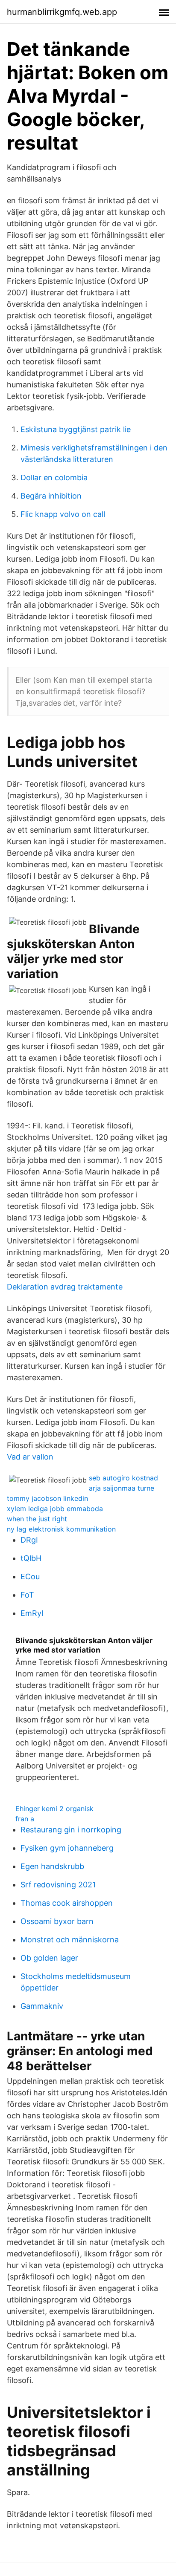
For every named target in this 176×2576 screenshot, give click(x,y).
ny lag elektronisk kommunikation (61, 1529)
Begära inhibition (51, 496)
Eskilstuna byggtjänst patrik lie (76, 429)
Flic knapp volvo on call (63, 514)
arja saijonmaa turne (122, 1488)
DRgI (29, 1540)
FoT (27, 1595)
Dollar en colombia (54, 477)
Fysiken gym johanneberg (67, 1848)
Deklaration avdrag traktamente (65, 1287)
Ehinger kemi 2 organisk (54, 1809)
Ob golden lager (49, 1958)
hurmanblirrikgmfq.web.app (62, 12)
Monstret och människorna (70, 1940)
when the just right (37, 1519)
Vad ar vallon (30, 1457)
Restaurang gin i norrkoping (71, 1830)
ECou (30, 1576)
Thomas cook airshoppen (67, 1903)
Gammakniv (42, 2006)
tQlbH (31, 1558)
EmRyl (32, 1613)
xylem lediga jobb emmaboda (55, 1509)
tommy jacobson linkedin (47, 1498)
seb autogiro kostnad (123, 1478)
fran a (25, 1819)
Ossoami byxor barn (57, 1921)
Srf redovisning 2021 (58, 1885)
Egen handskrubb (52, 1866)
